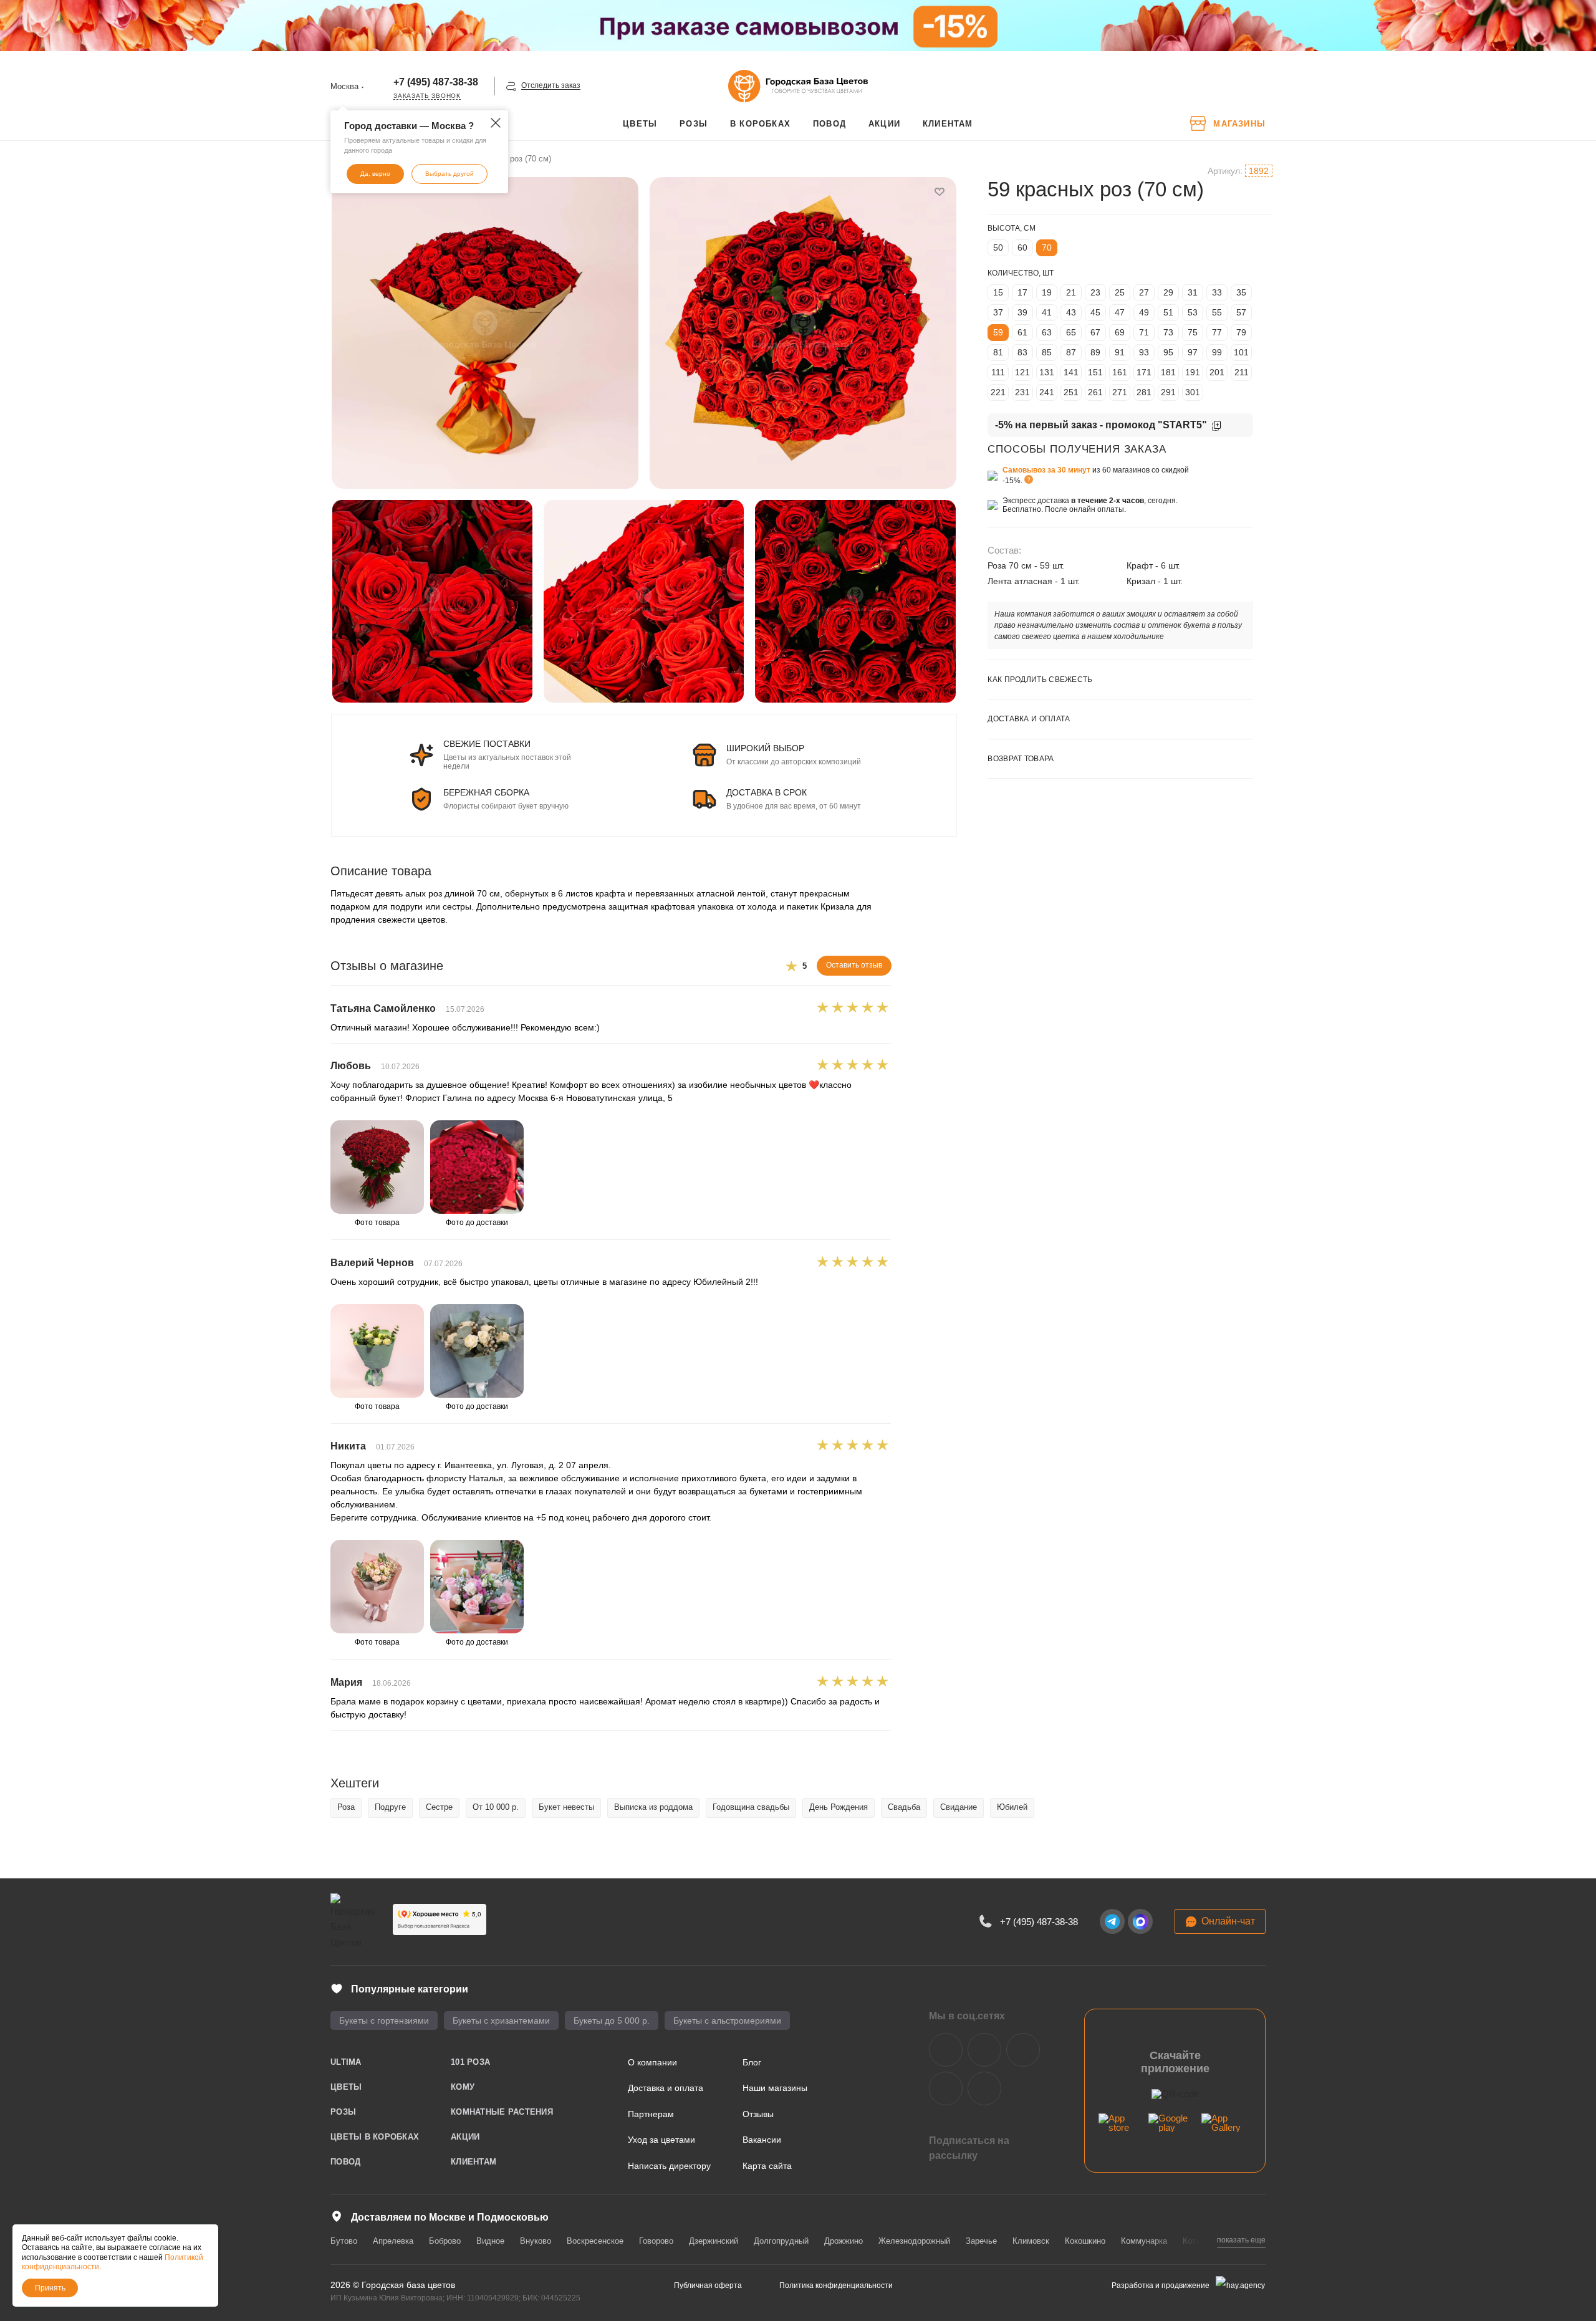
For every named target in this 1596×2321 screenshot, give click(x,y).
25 (1120, 292)
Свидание (959, 1807)
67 (1095, 332)
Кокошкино (1085, 2241)
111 (998, 372)
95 (1168, 352)
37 (998, 312)
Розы (343, 2112)
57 (1241, 312)
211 (1242, 372)
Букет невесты (566, 1807)
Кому (463, 2087)
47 (1120, 312)
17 (1022, 292)
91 (1120, 352)
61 (1022, 332)
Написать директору (669, 2166)
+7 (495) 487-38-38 (436, 82)
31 (1193, 292)
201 (1217, 372)
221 (998, 392)
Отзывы (758, 2114)
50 (998, 247)
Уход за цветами (661, 2140)
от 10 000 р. (496, 1807)
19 (1047, 292)
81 (998, 352)
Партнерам (651, 2114)
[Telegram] (1112, 1921)
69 (1120, 332)
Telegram (984, 2050)
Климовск (1031, 2241)
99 (1217, 352)
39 (1022, 312)
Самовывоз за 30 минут (1046, 470)
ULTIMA (346, 2062)
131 (1047, 372)
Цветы (346, 2087)
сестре (439, 1807)
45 (1095, 312)
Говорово (656, 2241)
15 (998, 292)
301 (1193, 392)
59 (998, 332)
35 (1241, 292)
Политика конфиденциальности (836, 2285)
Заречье (981, 2241)
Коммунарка (1144, 2241)
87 (1071, 352)
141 (1071, 372)
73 (1168, 332)
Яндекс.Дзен (946, 2088)
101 (1241, 352)
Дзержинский (714, 2241)
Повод (345, 2162)
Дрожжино (844, 2241)
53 (1193, 312)
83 (1022, 352)
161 (1120, 372)
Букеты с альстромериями (727, 2021)
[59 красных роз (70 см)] (485, 333)
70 (1047, 247)
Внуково (536, 2241)
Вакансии (762, 2140)
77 (1217, 332)
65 (1071, 332)
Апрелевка (393, 2241)
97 (1193, 352)
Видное (490, 2241)
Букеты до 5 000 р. (612, 2021)
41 (1047, 312)
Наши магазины (775, 2088)
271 (1120, 392)
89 (1095, 352)
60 (1022, 247)
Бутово (344, 2241)
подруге (390, 1807)
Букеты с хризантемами (501, 2021)
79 (1241, 332)
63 (1047, 332)
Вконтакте (946, 2050)
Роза (346, 1807)
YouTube (1023, 2050)
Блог (752, 2062)
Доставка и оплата (666, 2088)
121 (1022, 372)
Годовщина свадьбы (751, 1807)
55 (1217, 312)
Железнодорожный (914, 2241)
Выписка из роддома (653, 1807)
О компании (652, 2062)
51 (1168, 312)
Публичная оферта (708, 2285)
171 (1144, 372)
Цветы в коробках (375, 2137)
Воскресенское (595, 2241)
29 (1168, 292)
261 (1095, 392)
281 (1144, 392)
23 (1095, 292)
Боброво (445, 2241)
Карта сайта (767, 2166)
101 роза (470, 2062)
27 (1144, 292)
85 (1047, 352)
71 (1144, 332)
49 (1144, 312)
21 (1071, 292)
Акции (465, 2137)
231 (1022, 392)
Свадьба (904, 1807)
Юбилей (1012, 1807)
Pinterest (984, 2088)
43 (1071, 312)
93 (1144, 352)
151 (1095, 372)
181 (1168, 372)
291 (1168, 392)
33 (1217, 292)
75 (1193, 332)
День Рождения (839, 1807)
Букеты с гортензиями (384, 2021)
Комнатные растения (502, 2112)
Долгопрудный (781, 2241)
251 (1071, 392)
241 (1047, 392)
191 (1193, 372)
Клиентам (474, 2162)
